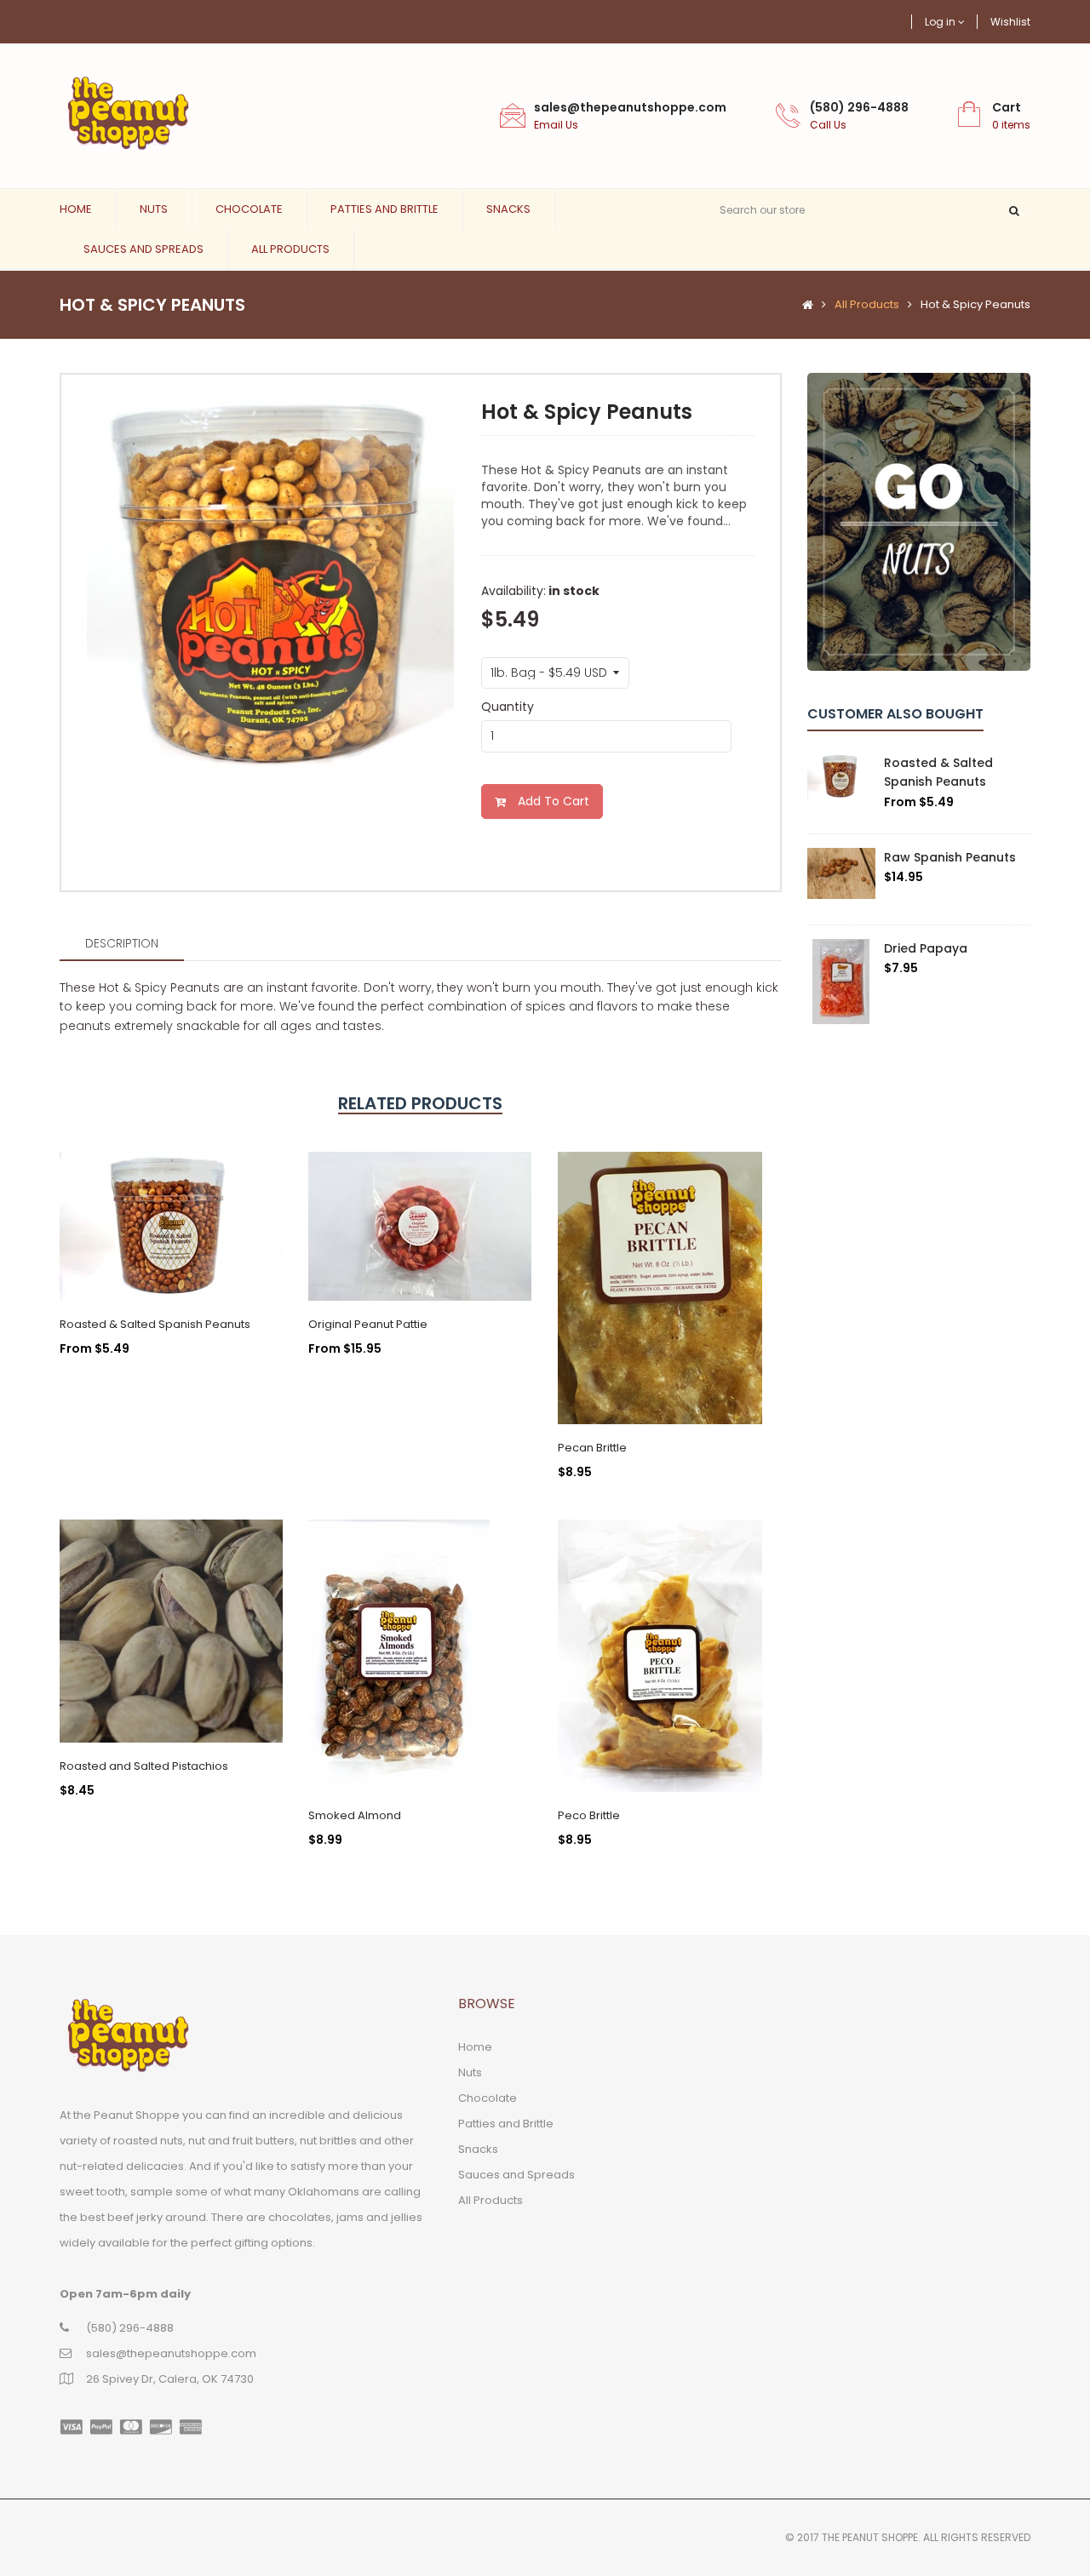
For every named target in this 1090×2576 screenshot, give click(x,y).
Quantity (508, 707)
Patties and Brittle (384, 209)
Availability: (513, 591)
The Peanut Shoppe (870, 2537)
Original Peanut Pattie (368, 1324)
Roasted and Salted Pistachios (144, 1766)
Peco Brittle (589, 1815)
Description (122, 943)
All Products (290, 249)
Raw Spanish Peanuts (950, 857)
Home (76, 209)
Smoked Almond (355, 1815)
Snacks (508, 209)
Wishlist (1010, 22)
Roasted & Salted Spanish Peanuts (155, 1324)
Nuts (154, 209)
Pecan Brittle (592, 1448)
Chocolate (249, 209)
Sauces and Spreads (143, 249)
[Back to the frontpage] (803, 305)
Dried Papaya (926, 948)
